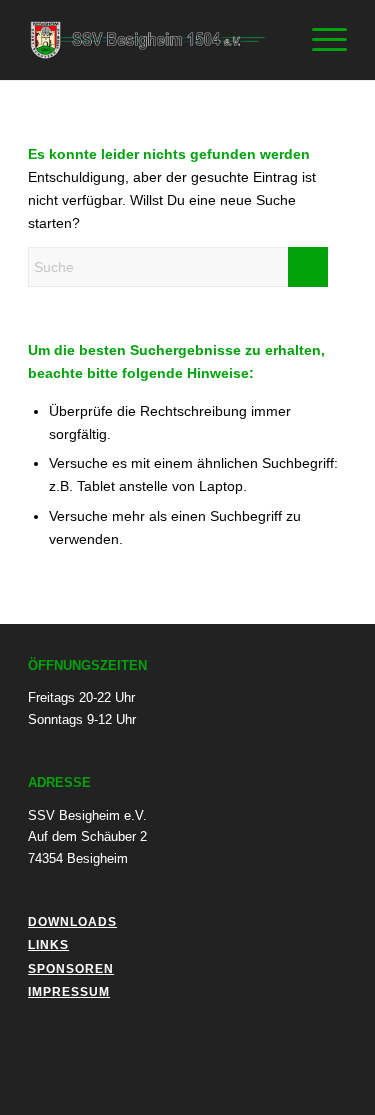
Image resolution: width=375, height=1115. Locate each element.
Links (48, 945)
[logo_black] (155, 40)
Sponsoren (71, 969)
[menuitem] (272, 40)
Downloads (72, 922)
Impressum (69, 992)
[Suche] (272, 40)
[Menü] (319, 40)
